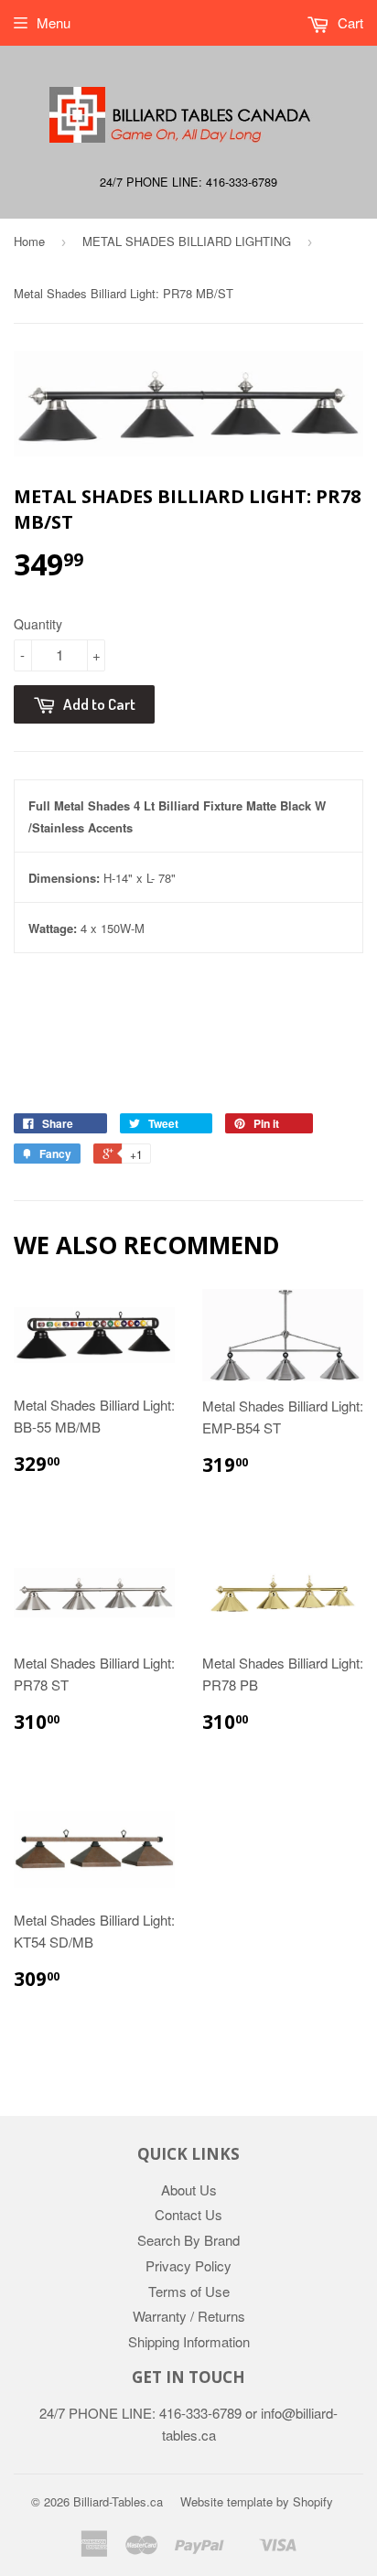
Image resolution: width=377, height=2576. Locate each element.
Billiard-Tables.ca (118, 2501)
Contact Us (188, 2214)
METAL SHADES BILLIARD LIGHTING (187, 241)
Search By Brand (188, 2240)
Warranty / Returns (189, 2316)
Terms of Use (189, 2291)
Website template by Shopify (257, 2501)
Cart (349, 22)
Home (29, 241)
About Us (189, 2190)
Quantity (38, 624)
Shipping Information (189, 2341)
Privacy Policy (188, 2265)
